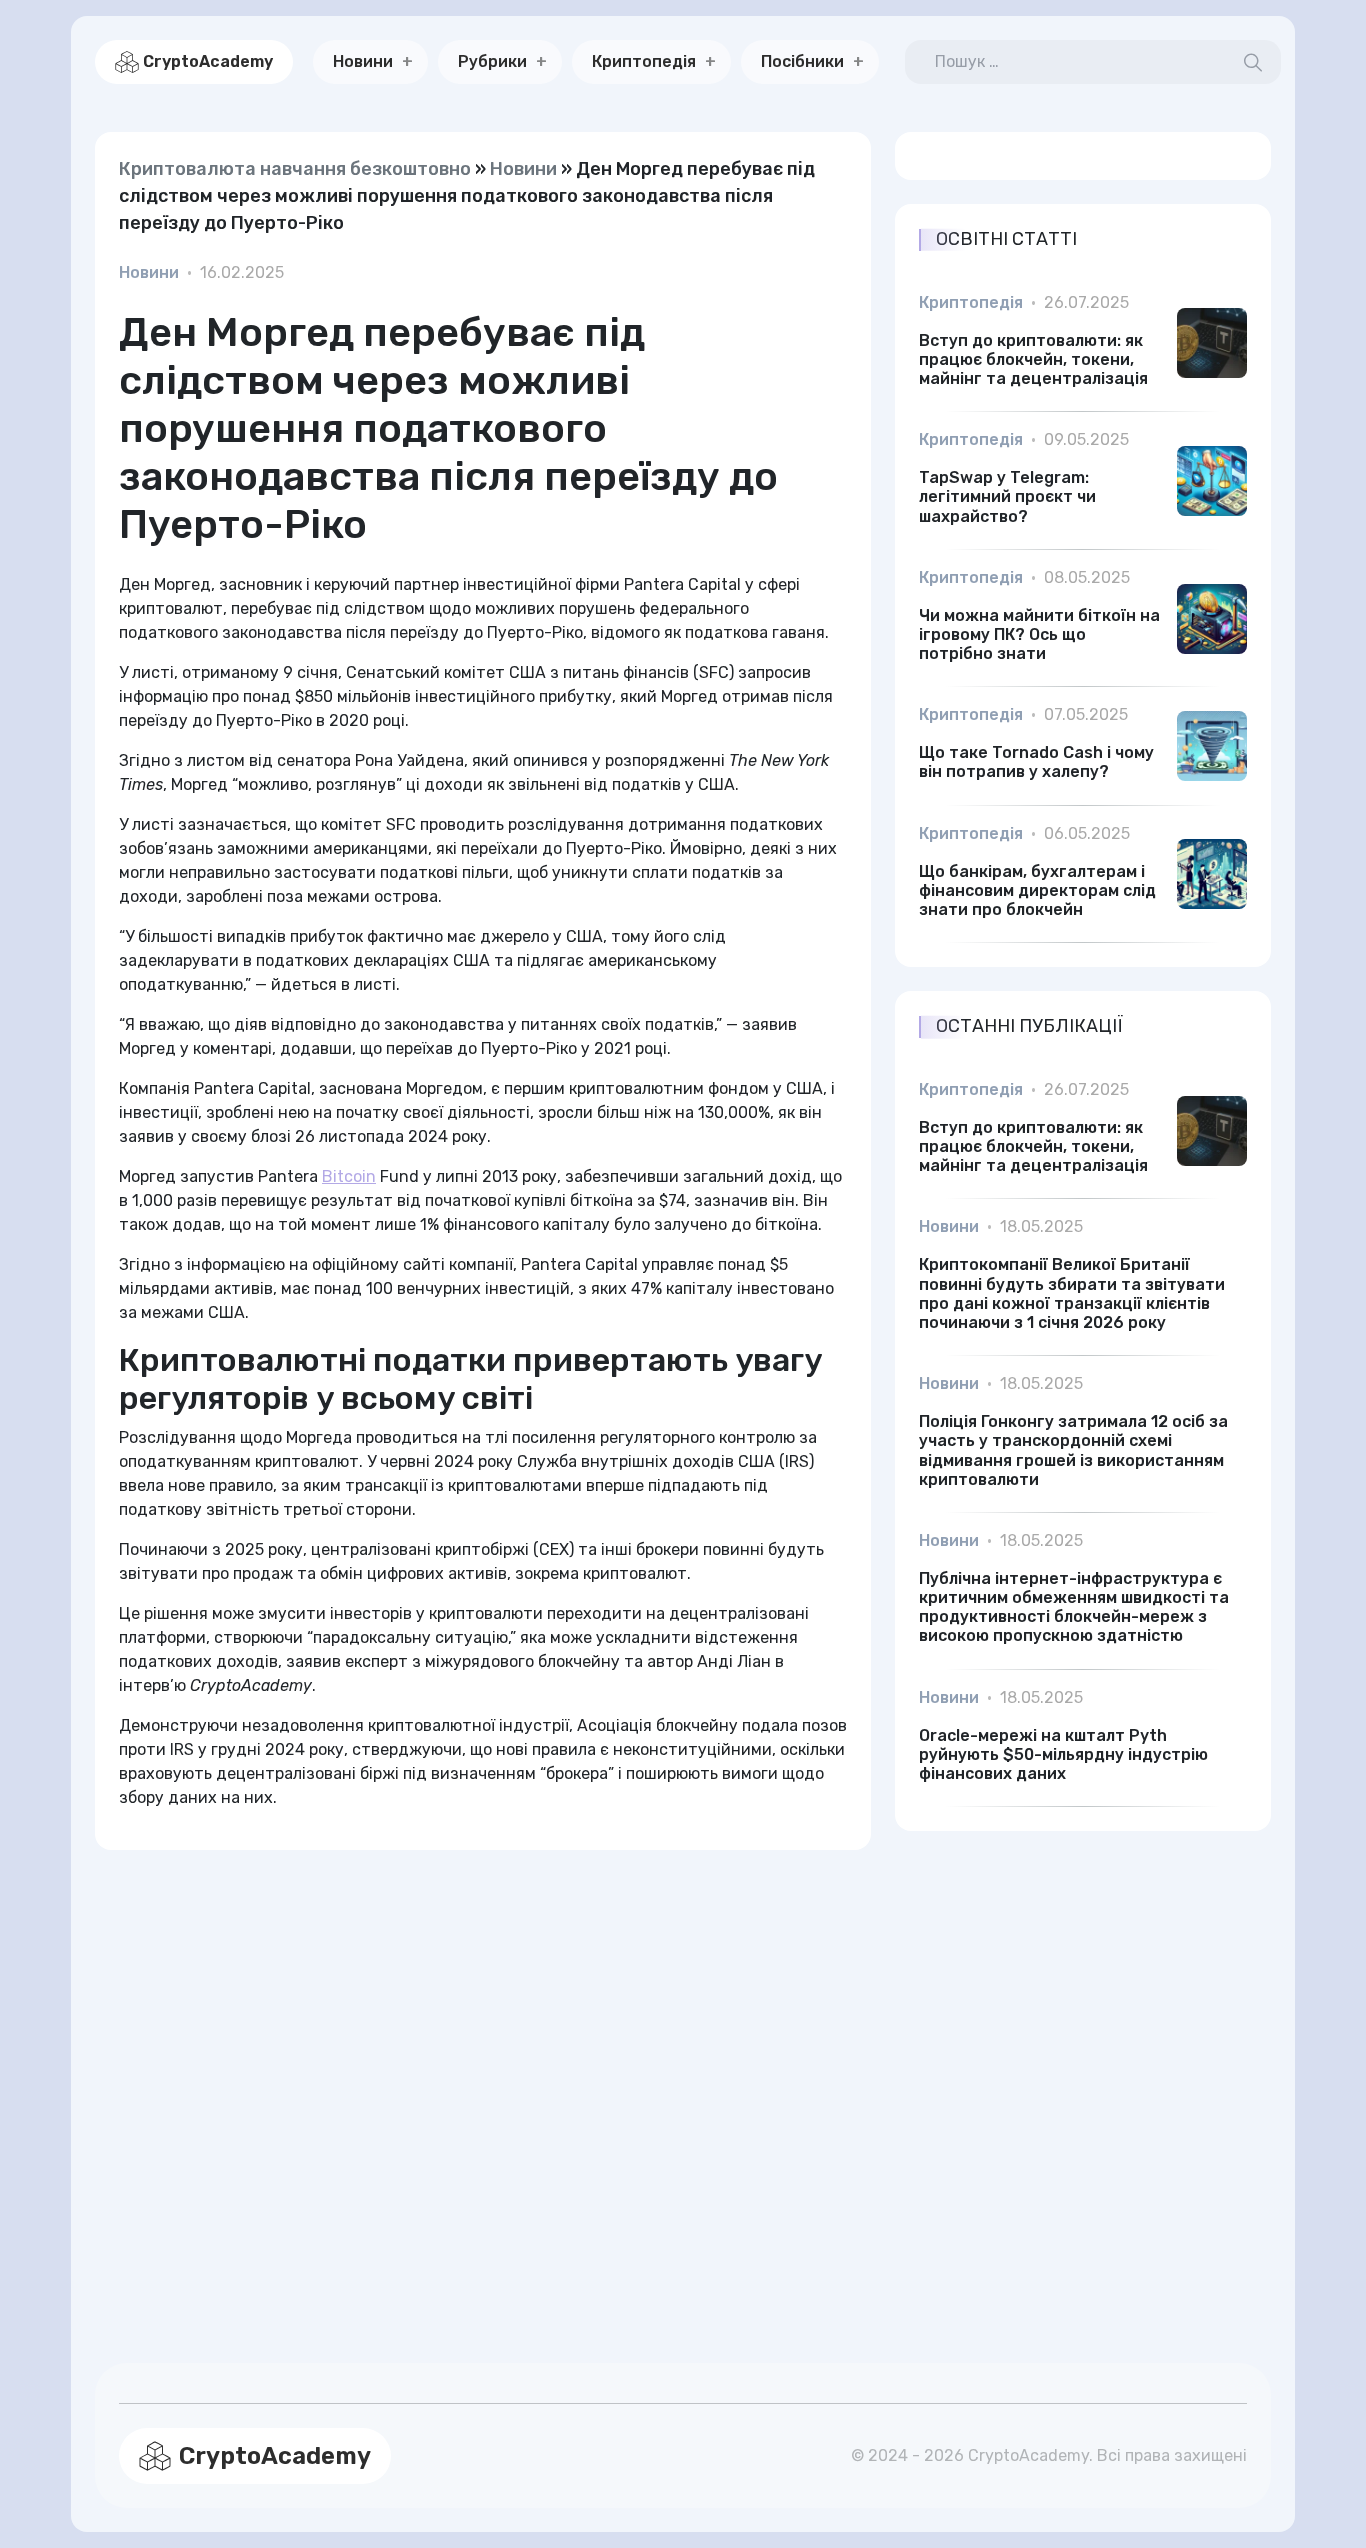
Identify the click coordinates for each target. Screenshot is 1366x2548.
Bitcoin (349, 1176)
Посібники (802, 61)
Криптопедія (644, 61)
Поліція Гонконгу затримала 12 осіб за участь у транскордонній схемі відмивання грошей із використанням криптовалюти (1073, 1450)
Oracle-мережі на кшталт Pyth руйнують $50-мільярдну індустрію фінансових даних (1063, 1754)
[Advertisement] (483, 2082)
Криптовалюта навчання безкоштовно (295, 169)
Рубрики (492, 61)
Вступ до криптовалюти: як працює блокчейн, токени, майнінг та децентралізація (1033, 359)
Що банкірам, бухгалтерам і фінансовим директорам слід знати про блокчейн (1037, 890)
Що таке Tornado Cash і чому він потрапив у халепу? (1036, 762)
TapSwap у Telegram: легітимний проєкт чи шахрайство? (1007, 496)
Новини (363, 61)
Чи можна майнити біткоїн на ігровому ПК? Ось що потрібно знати (1039, 634)
